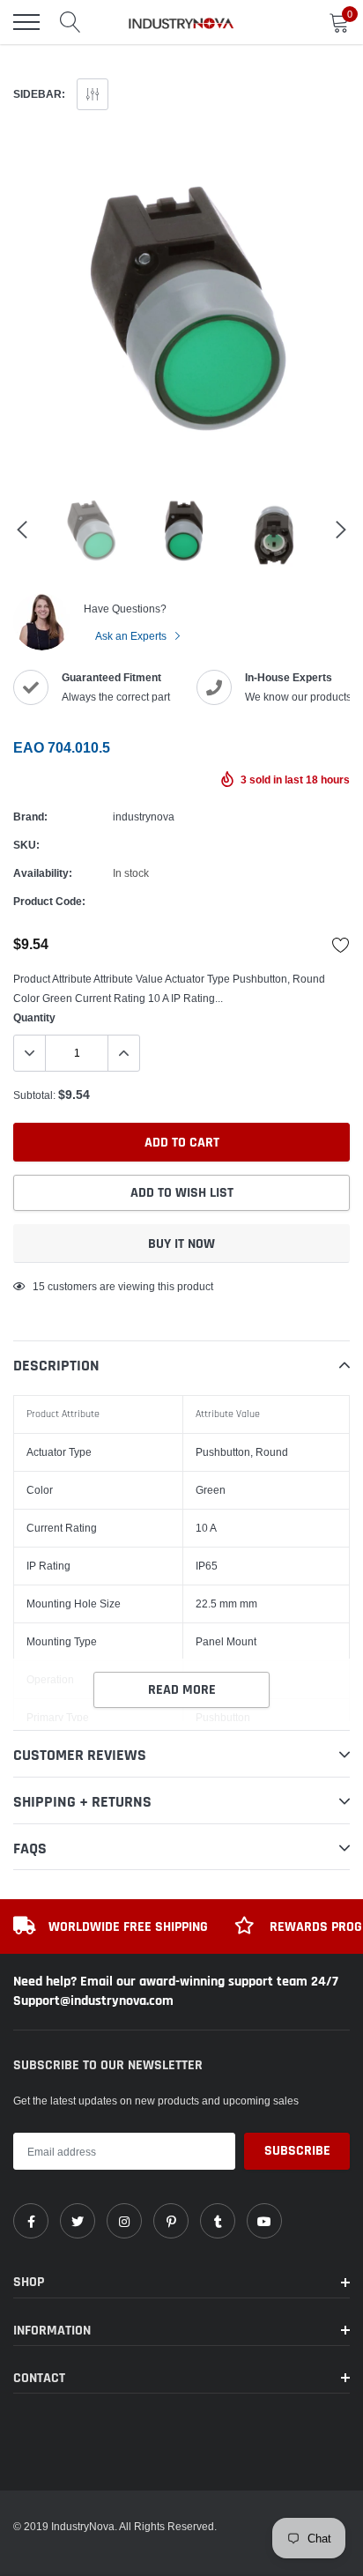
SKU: (26, 845)
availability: (43, 873)
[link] (31, 2221)
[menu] (26, 22)
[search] (70, 22)
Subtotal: (34, 1095)
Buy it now (181, 1244)
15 (39, 1286)
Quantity (34, 1017)
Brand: (30, 817)
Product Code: (49, 901)
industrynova (144, 817)
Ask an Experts (132, 636)
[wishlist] (341, 945)
